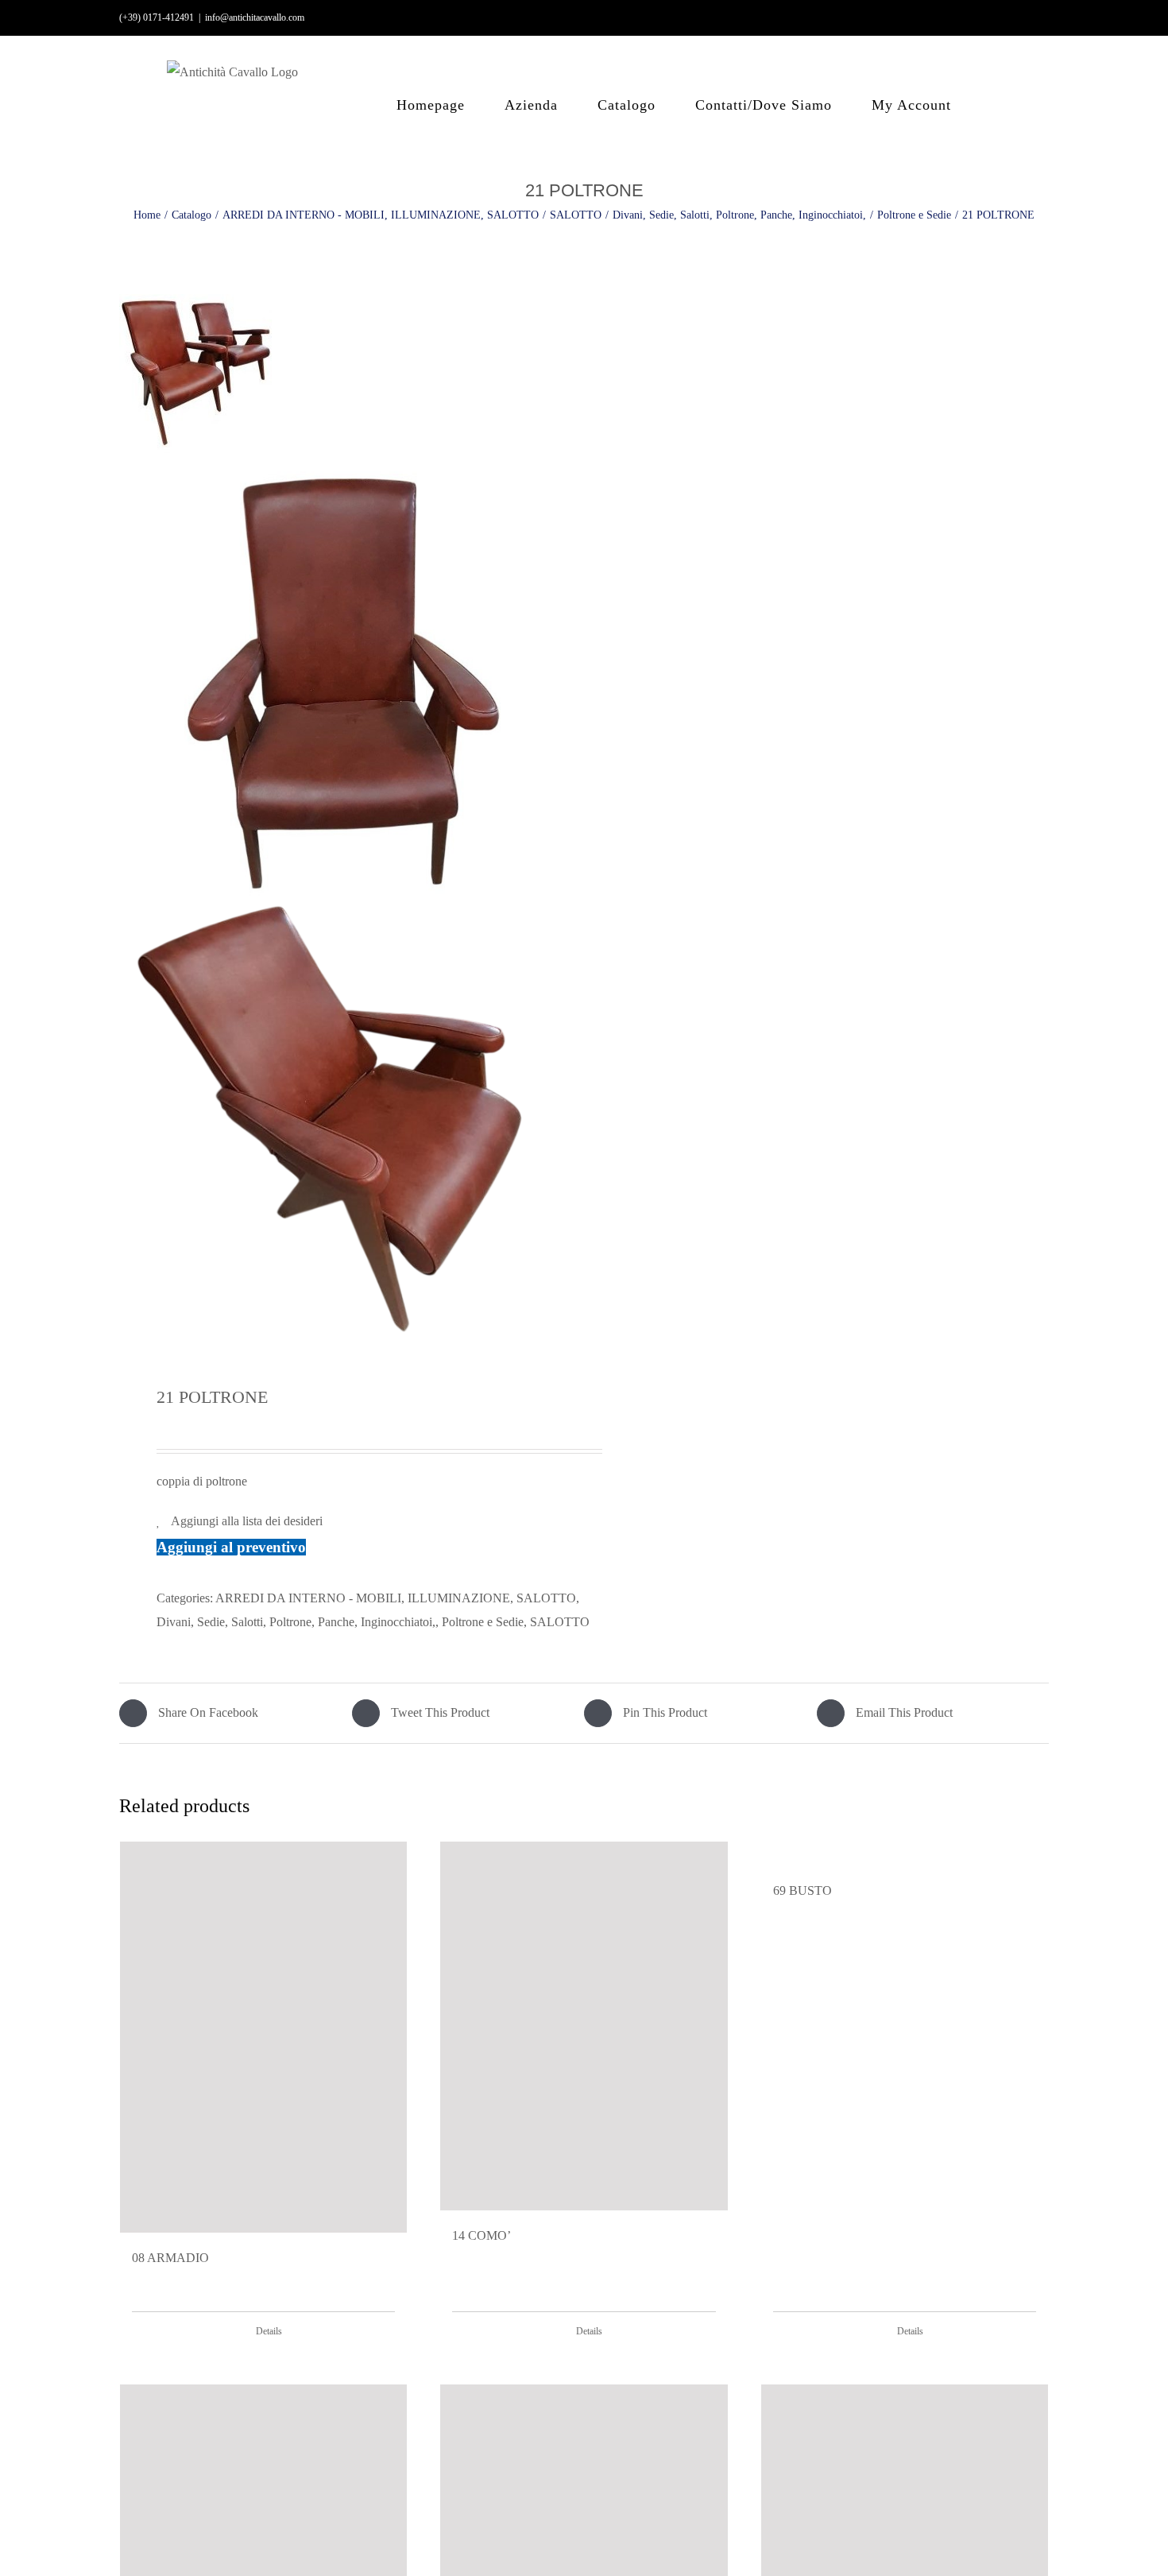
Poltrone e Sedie (483, 1622)
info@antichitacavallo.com (255, 17)
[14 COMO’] (584, 2026)
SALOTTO (560, 1622)
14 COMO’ (482, 2235)
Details (269, 2331)
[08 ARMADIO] (263, 2037)
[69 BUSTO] (905, 1854)
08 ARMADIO (170, 2258)
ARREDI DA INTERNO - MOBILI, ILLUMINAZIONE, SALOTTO (396, 1598)
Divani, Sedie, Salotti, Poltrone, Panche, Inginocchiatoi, (296, 1622)
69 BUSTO (803, 1890)
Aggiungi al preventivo (231, 1547)
